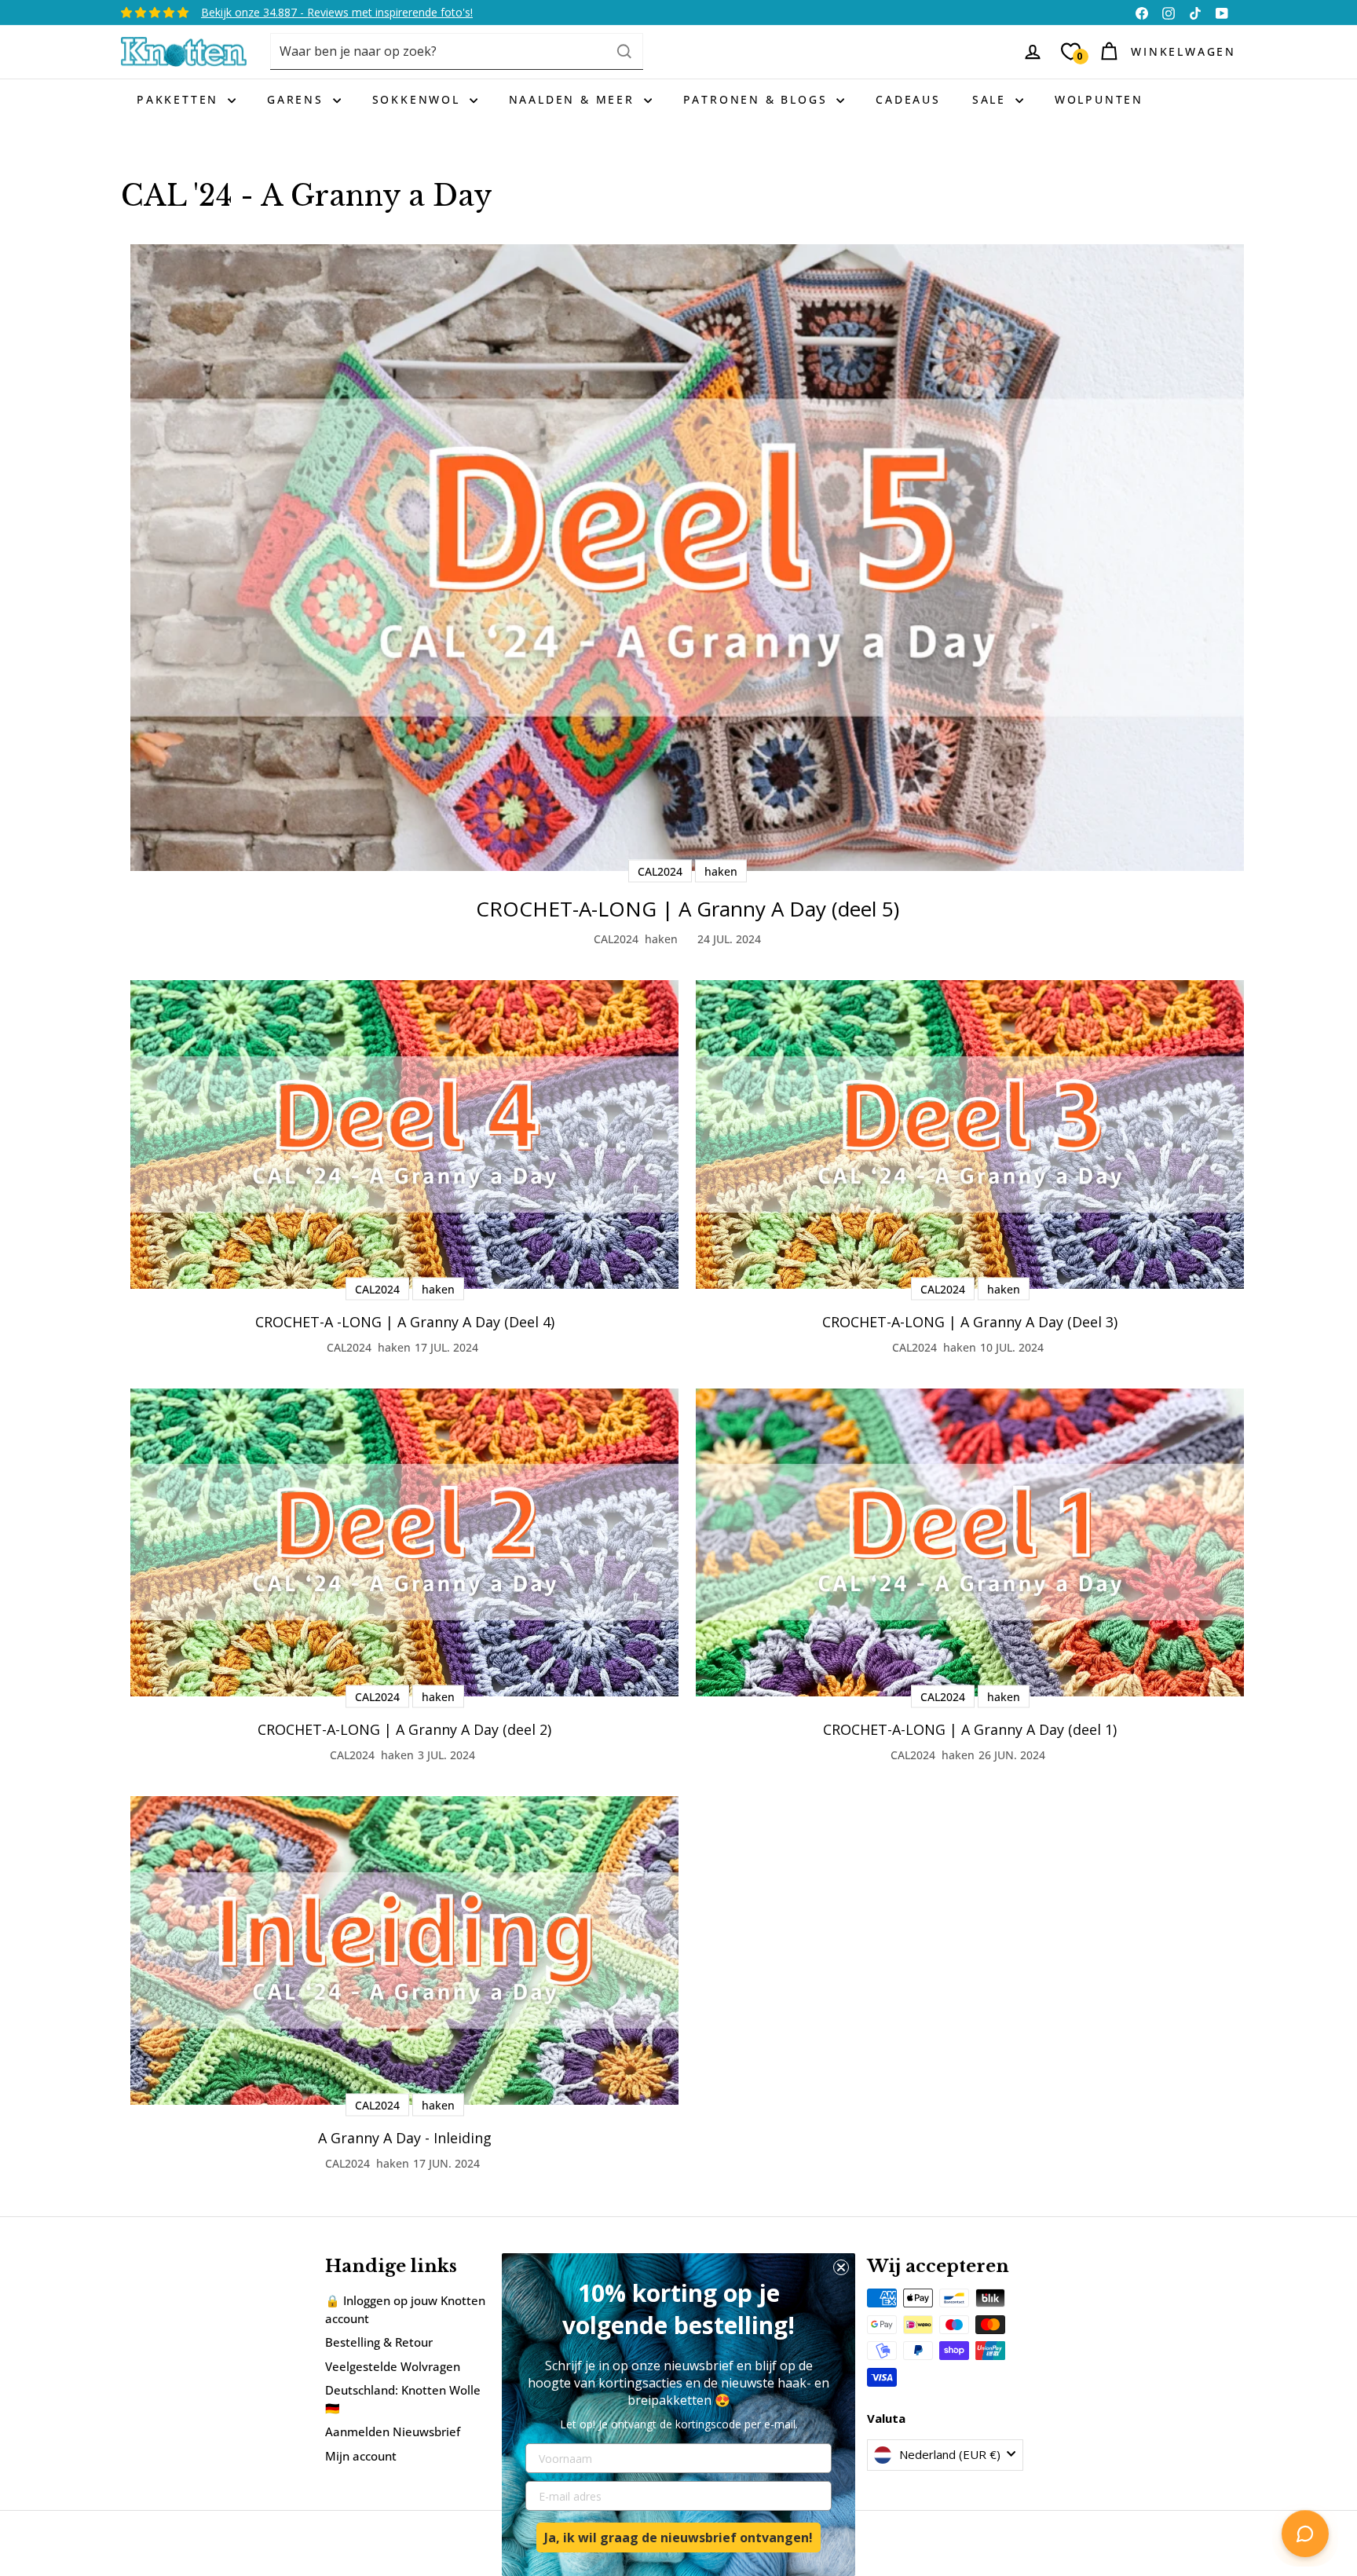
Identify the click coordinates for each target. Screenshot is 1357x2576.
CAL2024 (616, 939)
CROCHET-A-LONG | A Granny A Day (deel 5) (688, 909)
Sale (992, 99)
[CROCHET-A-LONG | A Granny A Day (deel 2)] (404, 1543)
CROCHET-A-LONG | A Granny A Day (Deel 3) (970, 1322)
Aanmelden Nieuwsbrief (393, 2431)
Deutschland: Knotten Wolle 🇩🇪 (403, 2399)
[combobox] (457, 51)
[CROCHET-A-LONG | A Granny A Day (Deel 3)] (970, 1134)
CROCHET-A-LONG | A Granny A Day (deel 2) (404, 1729)
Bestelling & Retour (379, 2342)
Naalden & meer (574, 99)
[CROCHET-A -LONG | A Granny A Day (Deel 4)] (404, 1134)
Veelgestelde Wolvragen (393, 2366)
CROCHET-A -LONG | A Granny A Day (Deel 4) (405, 1322)
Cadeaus (908, 99)
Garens (298, 99)
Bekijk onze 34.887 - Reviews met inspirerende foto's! (337, 12)
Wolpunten (1099, 99)
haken (661, 939)
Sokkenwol (419, 99)
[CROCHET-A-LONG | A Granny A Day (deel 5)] (687, 558)
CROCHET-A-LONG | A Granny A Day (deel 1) (970, 1729)
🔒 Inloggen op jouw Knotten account (405, 2309)
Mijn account (361, 2456)
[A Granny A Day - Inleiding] (404, 1950)
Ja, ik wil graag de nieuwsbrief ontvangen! (678, 2538)
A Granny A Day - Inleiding (405, 2138)
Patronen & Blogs (758, 99)
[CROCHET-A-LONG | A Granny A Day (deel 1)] (970, 1543)
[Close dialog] (841, 2267)
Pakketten (180, 99)
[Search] (624, 51)
